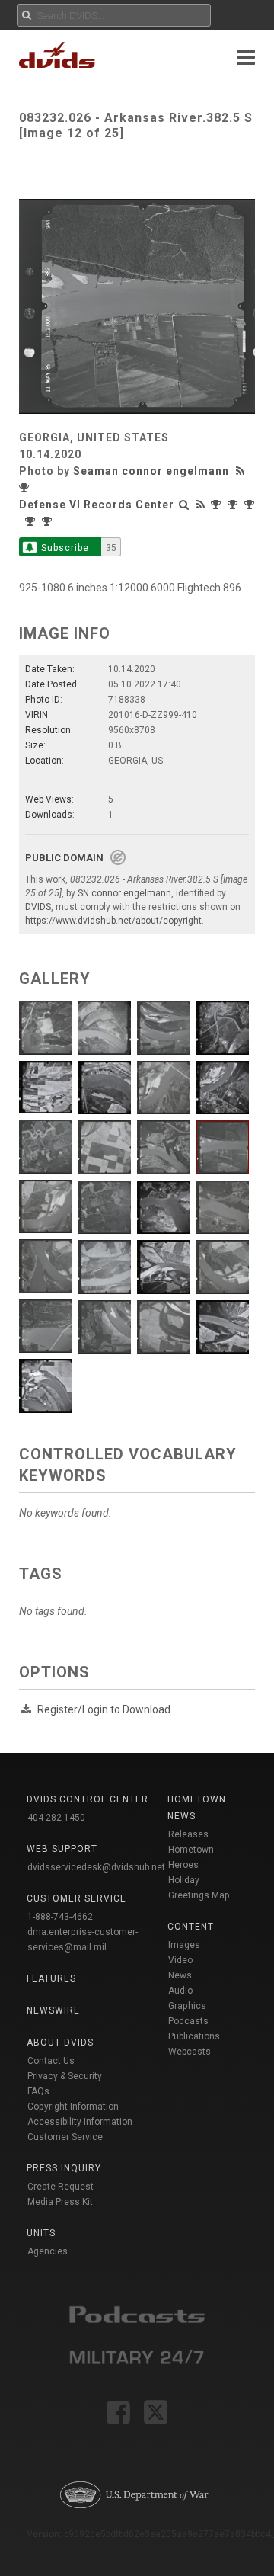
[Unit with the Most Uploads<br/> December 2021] (49, 521)
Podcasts (188, 2021)
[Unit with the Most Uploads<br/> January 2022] (32, 521)
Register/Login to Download (104, 1709)
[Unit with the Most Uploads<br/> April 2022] (234, 505)
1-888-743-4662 (60, 1917)
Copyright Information (73, 2107)
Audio (180, 1991)
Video (180, 1960)
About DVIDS (60, 2043)
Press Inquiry (64, 2168)
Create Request (61, 2187)
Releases (188, 1834)
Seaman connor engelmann (151, 471)
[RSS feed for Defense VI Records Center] (201, 505)
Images (184, 1945)
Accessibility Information (80, 2122)
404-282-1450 (56, 1818)
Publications (194, 2036)
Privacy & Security (65, 2076)
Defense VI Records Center (97, 505)
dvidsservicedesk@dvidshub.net (96, 1867)
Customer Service (65, 2137)
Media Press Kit (60, 2202)
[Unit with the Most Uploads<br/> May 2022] (218, 505)
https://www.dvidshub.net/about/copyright (113, 921)
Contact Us (51, 2061)
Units (41, 2233)
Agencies (48, 2251)
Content (191, 1927)
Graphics (187, 2006)
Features (51, 1978)
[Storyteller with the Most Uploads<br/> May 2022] (26, 488)
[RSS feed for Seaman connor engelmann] (242, 471)
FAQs (38, 2091)
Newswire (53, 2010)
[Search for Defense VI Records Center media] (184, 505)
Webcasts (190, 2052)
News (180, 1975)
